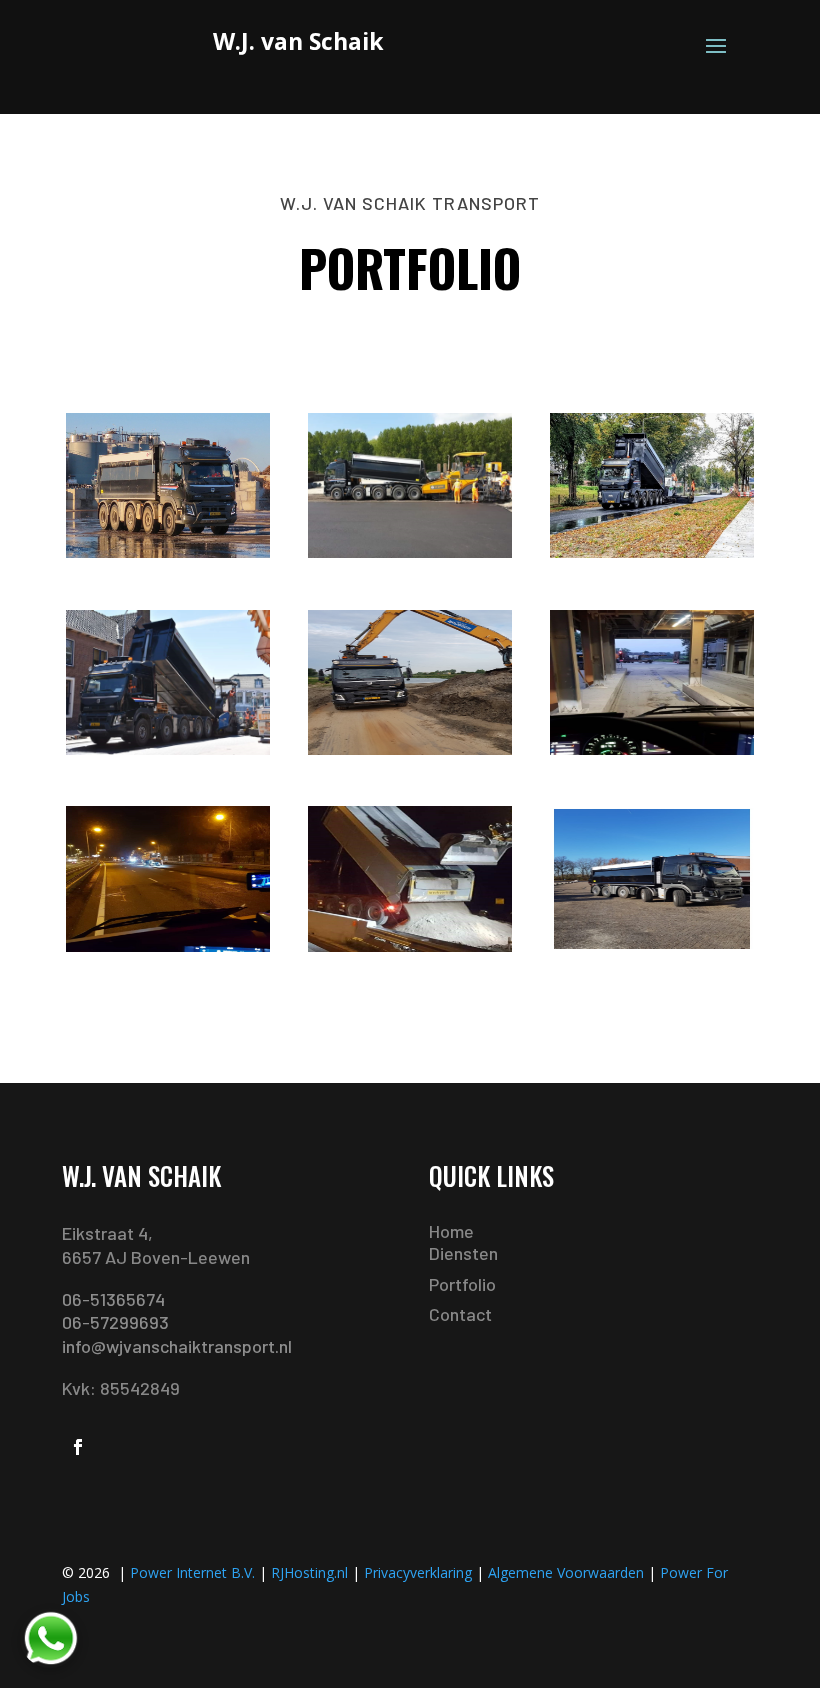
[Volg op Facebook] (78, 1447)
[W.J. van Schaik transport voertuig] (168, 552)
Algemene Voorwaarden (566, 1572)
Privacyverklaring (418, 1572)
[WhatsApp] (50, 1638)
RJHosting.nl (309, 1572)
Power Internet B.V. (192, 1572)
